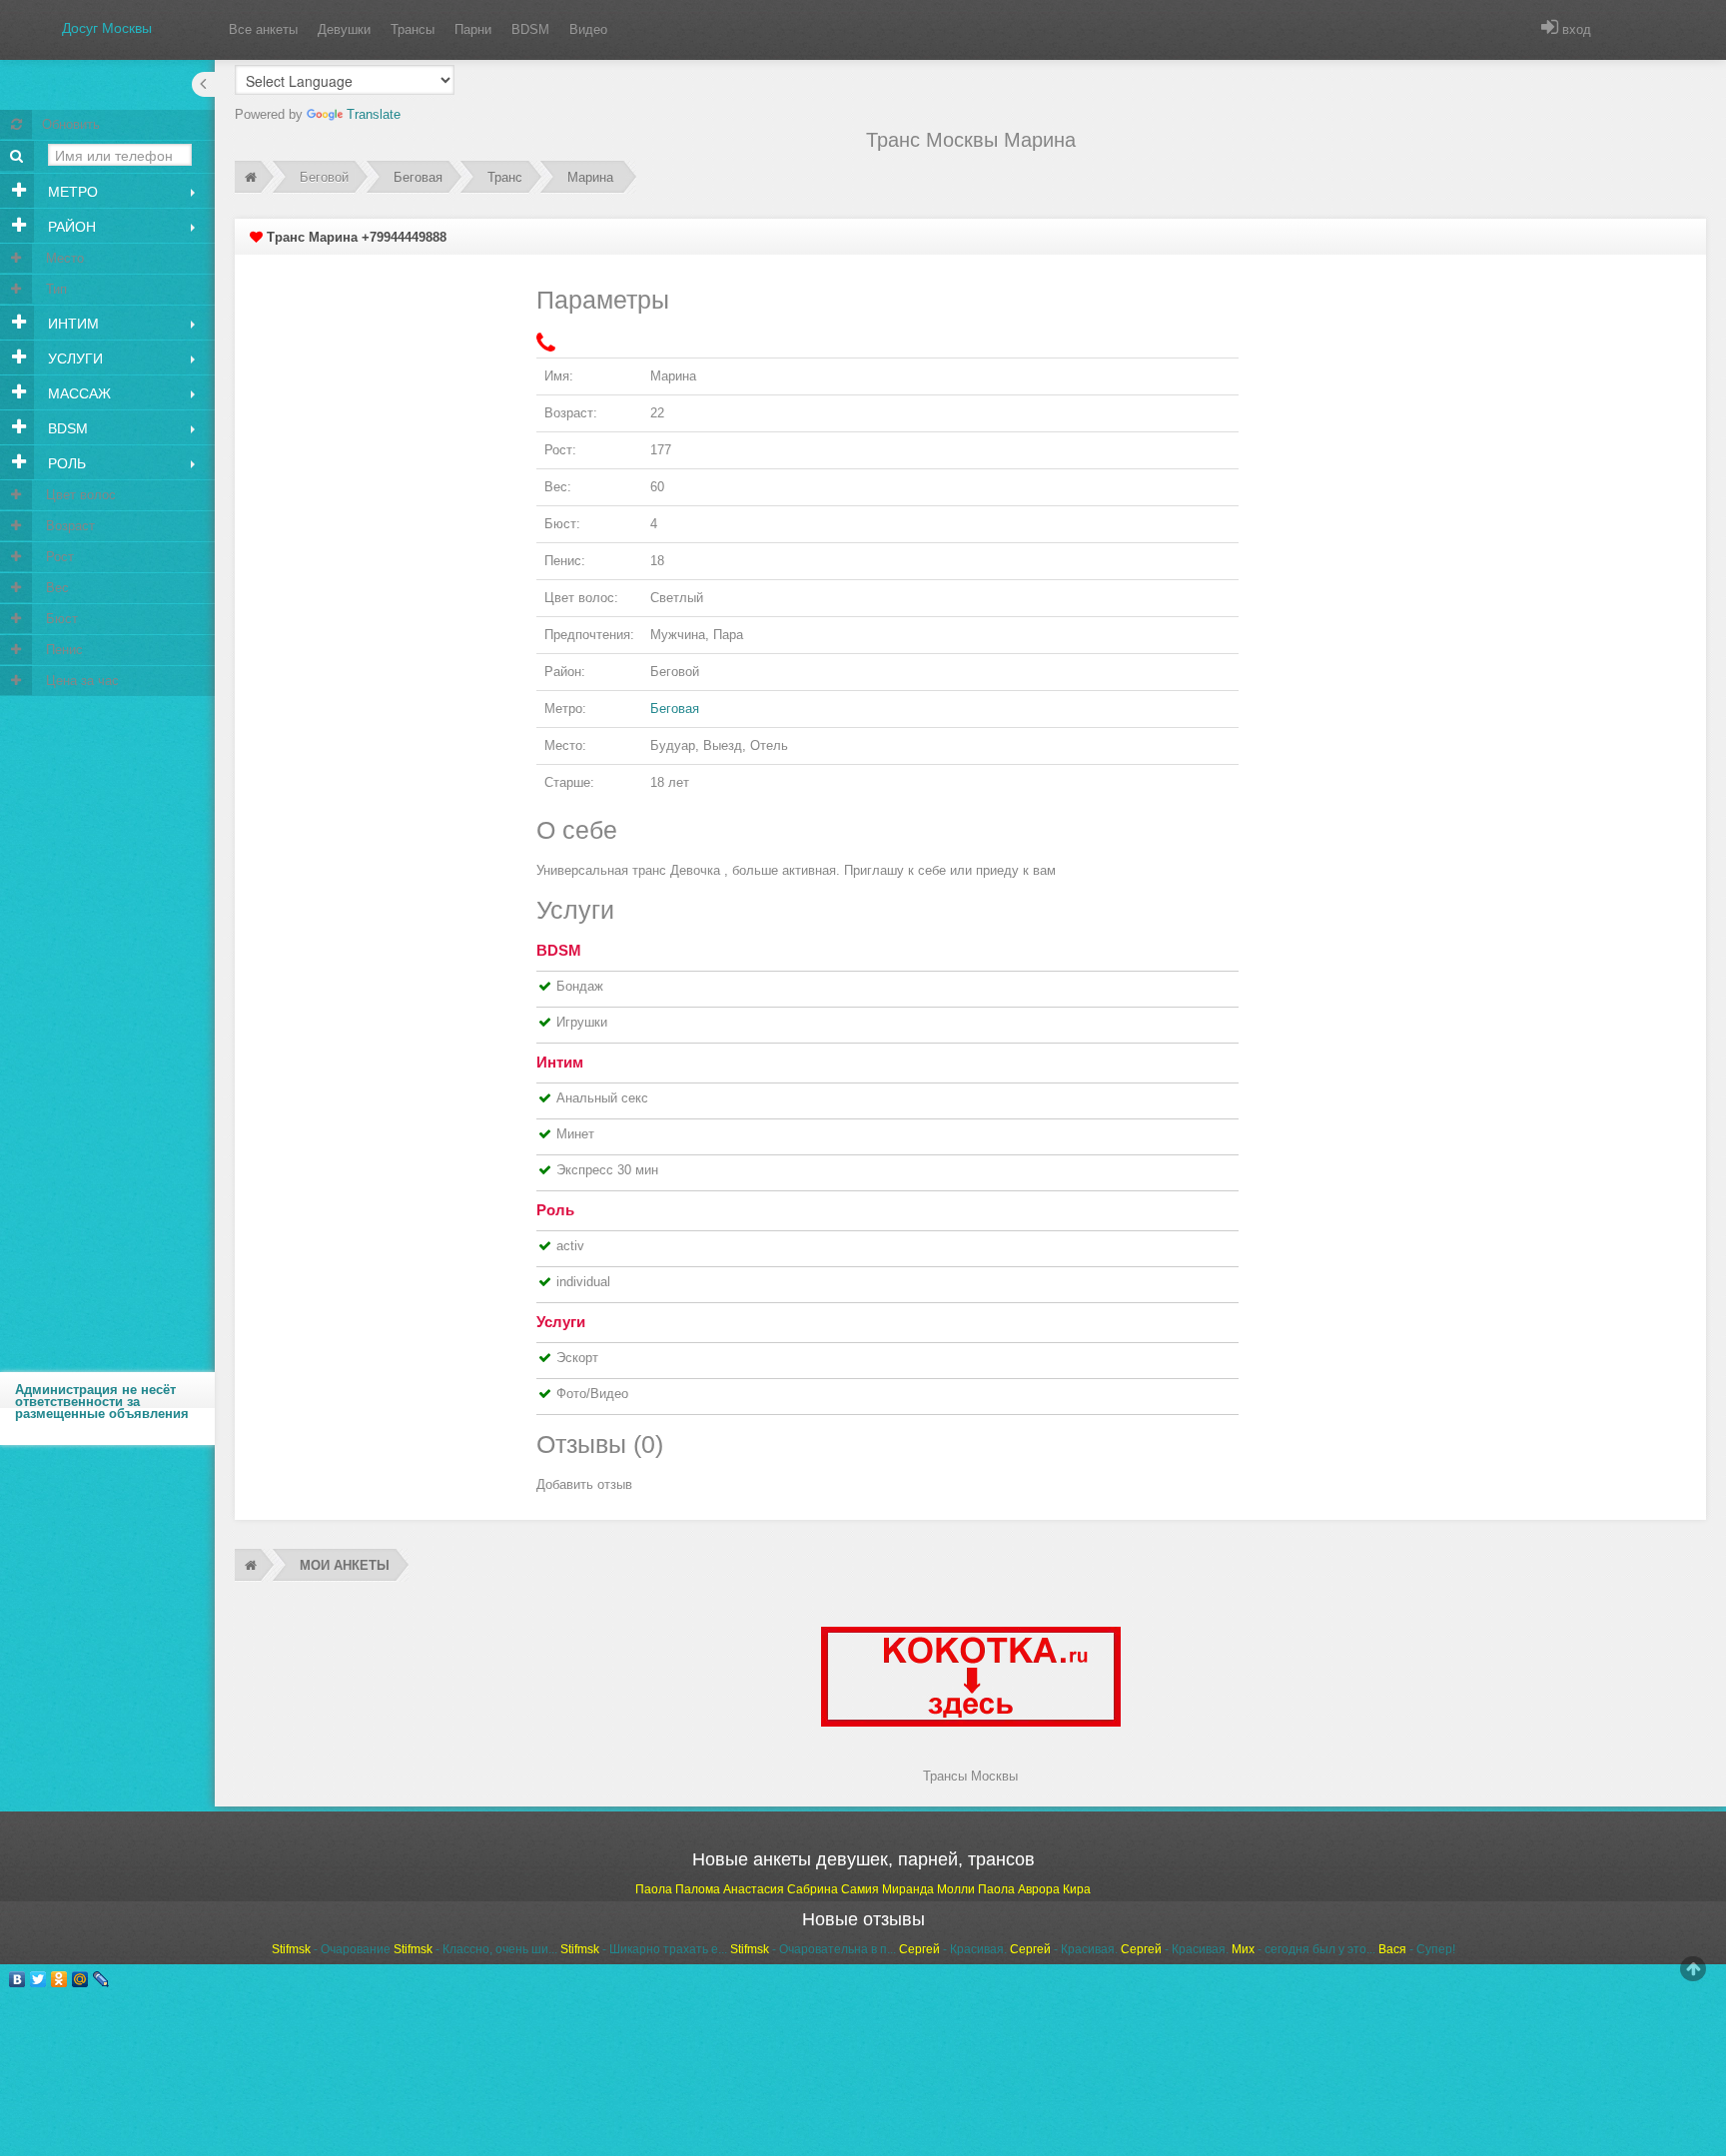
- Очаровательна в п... (813, 1949)
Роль (65, 463)
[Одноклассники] (59, 1979)
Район (70, 227)
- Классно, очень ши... (475, 1949)
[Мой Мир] (80, 1979)
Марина (590, 177)
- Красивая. (953, 1949)
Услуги (73, 359)
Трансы (413, 29)
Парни (473, 29)
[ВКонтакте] (17, 1979)
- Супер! (1417, 1949)
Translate (374, 114)
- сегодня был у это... (1303, 1949)
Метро (71, 192)
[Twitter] (38, 1979)
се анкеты (263, 29)
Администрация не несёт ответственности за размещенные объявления (102, 1402)
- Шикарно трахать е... (644, 1949)
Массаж (77, 393)
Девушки (344, 29)
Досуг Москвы (107, 28)
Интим (71, 324)
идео (588, 29)
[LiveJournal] (101, 1979)
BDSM (530, 29)
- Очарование (331, 1949)
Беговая (418, 177)
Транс (505, 177)
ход (1575, 29)
